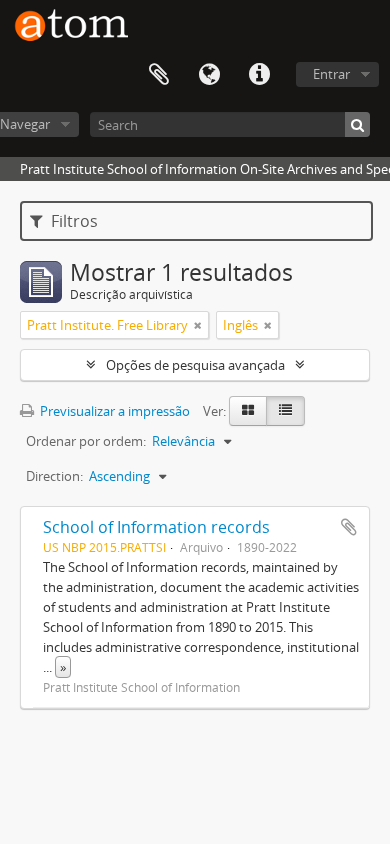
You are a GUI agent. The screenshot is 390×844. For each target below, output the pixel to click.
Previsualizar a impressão (113, 411)
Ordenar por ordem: (86, 441)
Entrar (331, 74)
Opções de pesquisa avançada (195, 365)
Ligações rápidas (259, 75)
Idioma (209, 75)
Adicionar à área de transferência (349, 527)
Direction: (54, 476)
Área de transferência (159, 75)
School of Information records (156, 527)
